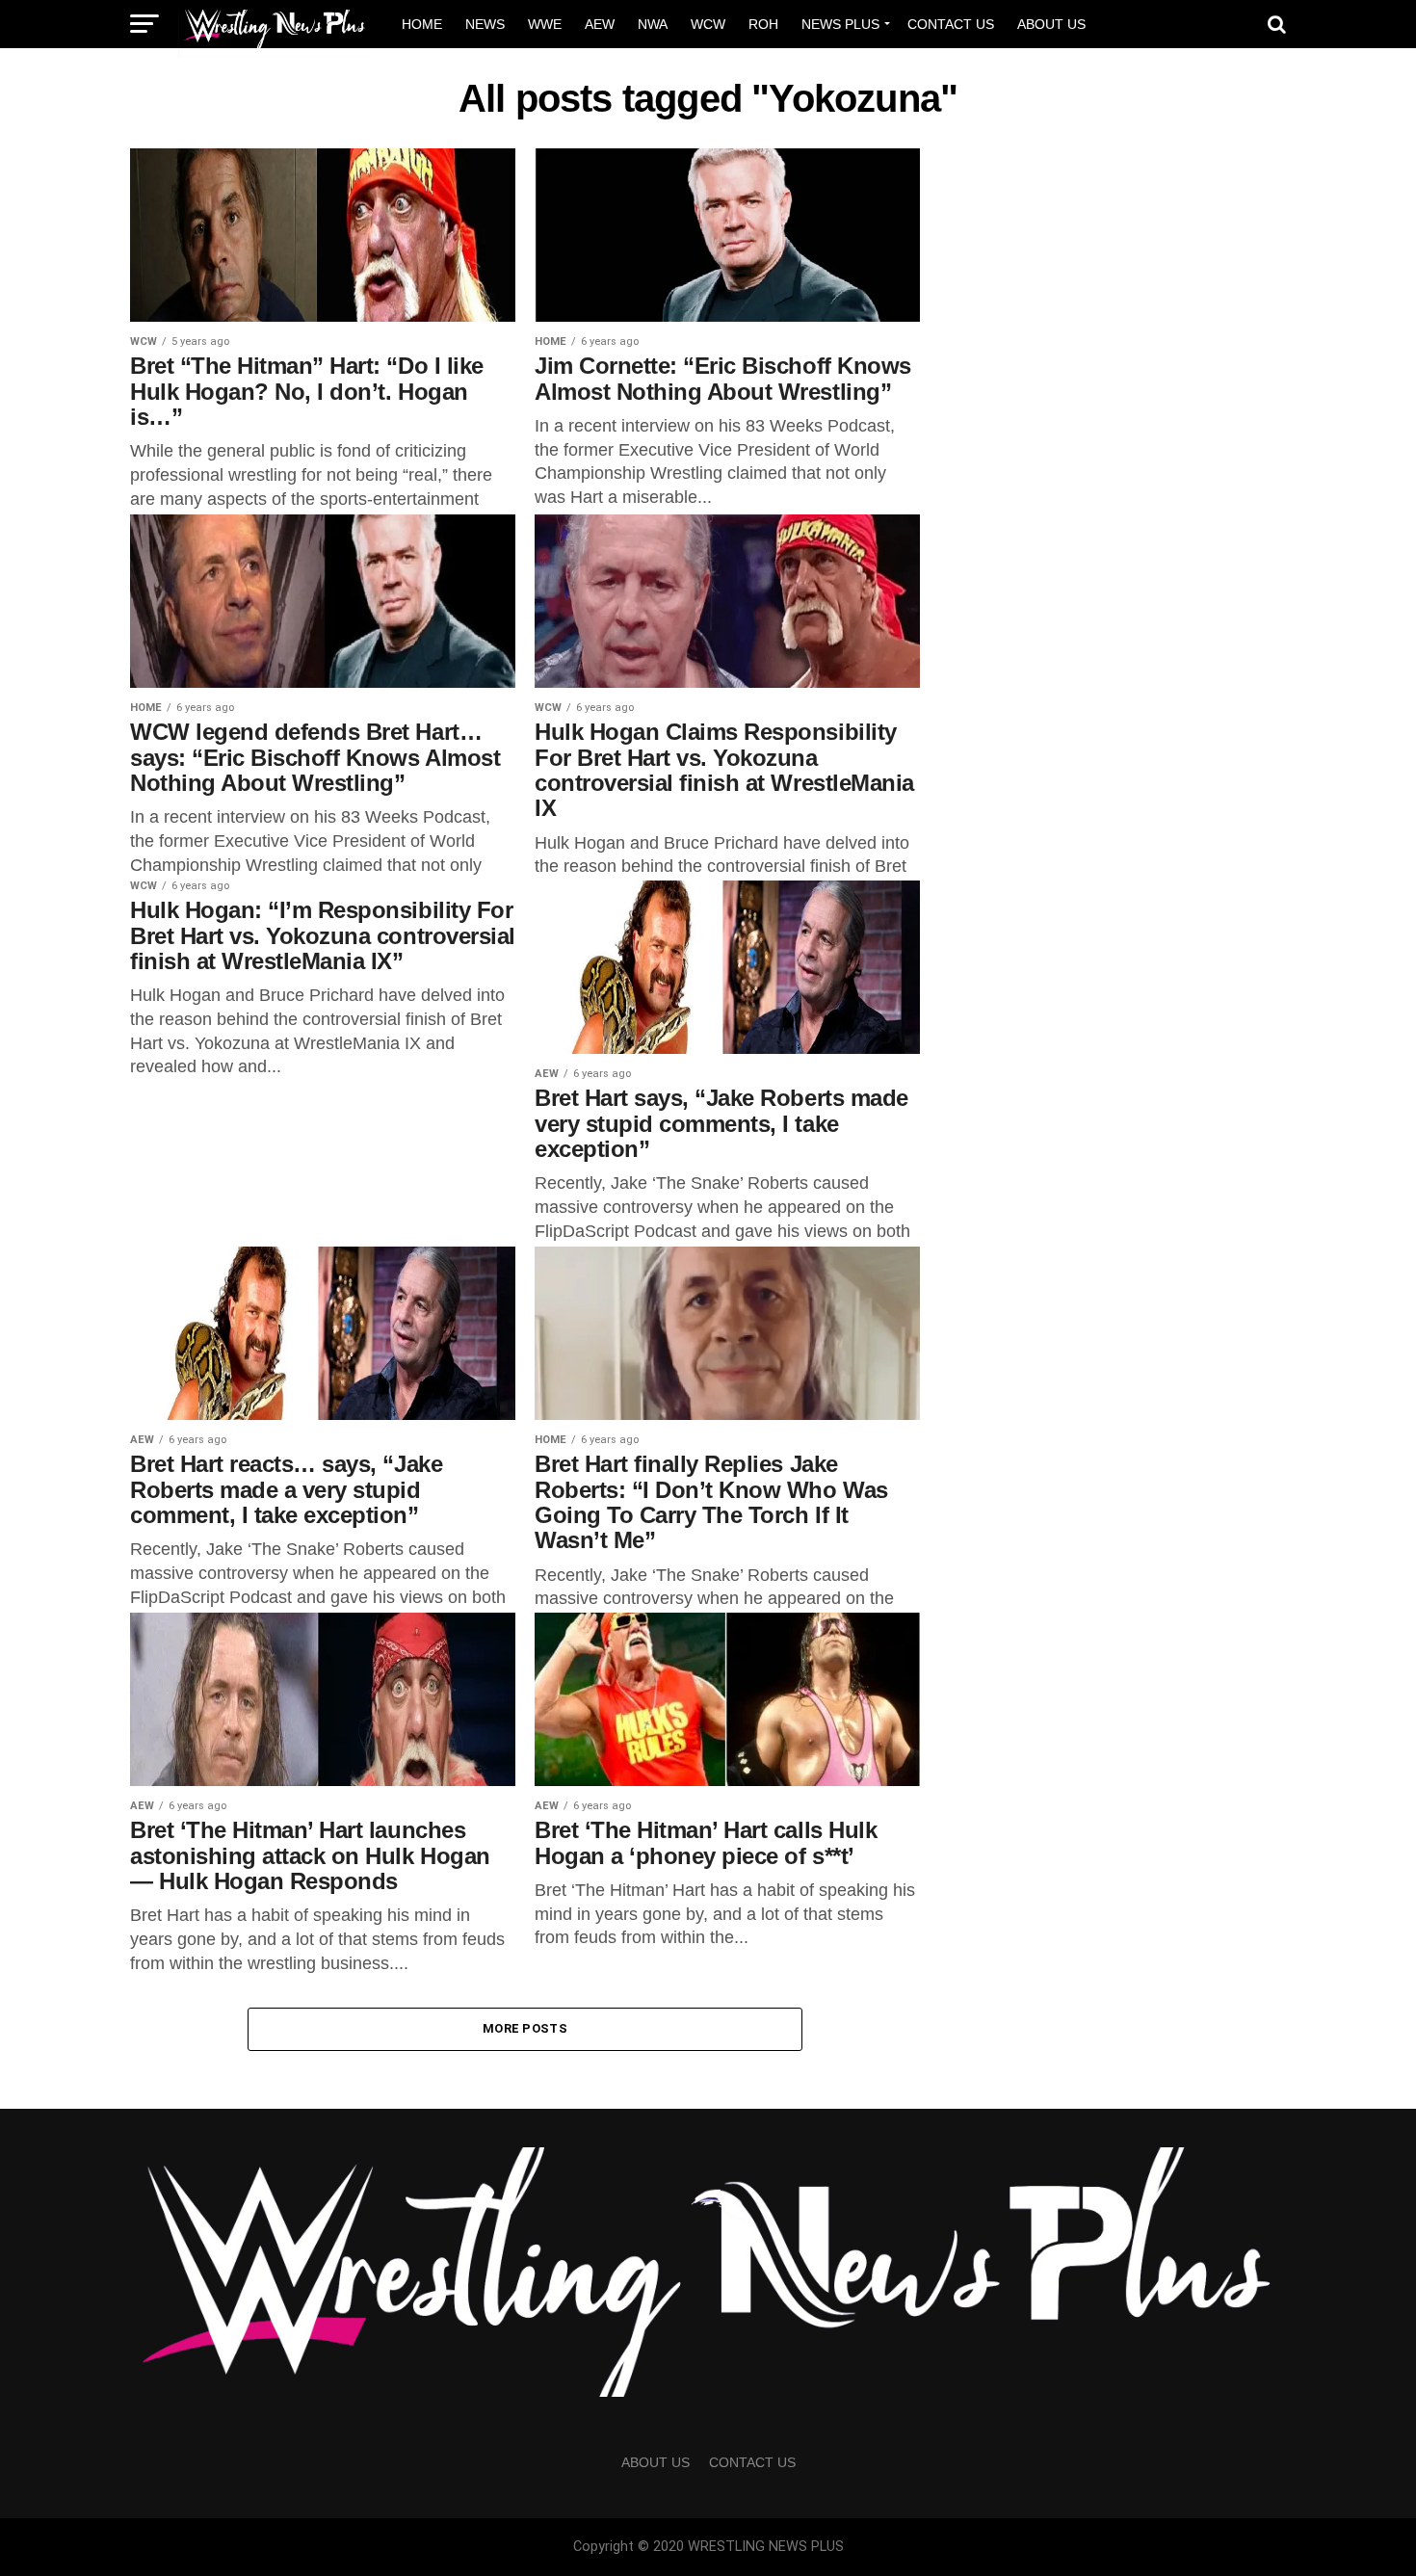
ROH (763, 24)
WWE (545, 24)
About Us (1051, 24)
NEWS (485, 24)
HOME (422, 24)
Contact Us (951, 24)
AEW (600, 24)
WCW (708, 24)
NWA (653, 24)
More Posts (525, 2028)
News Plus (840, 24)
